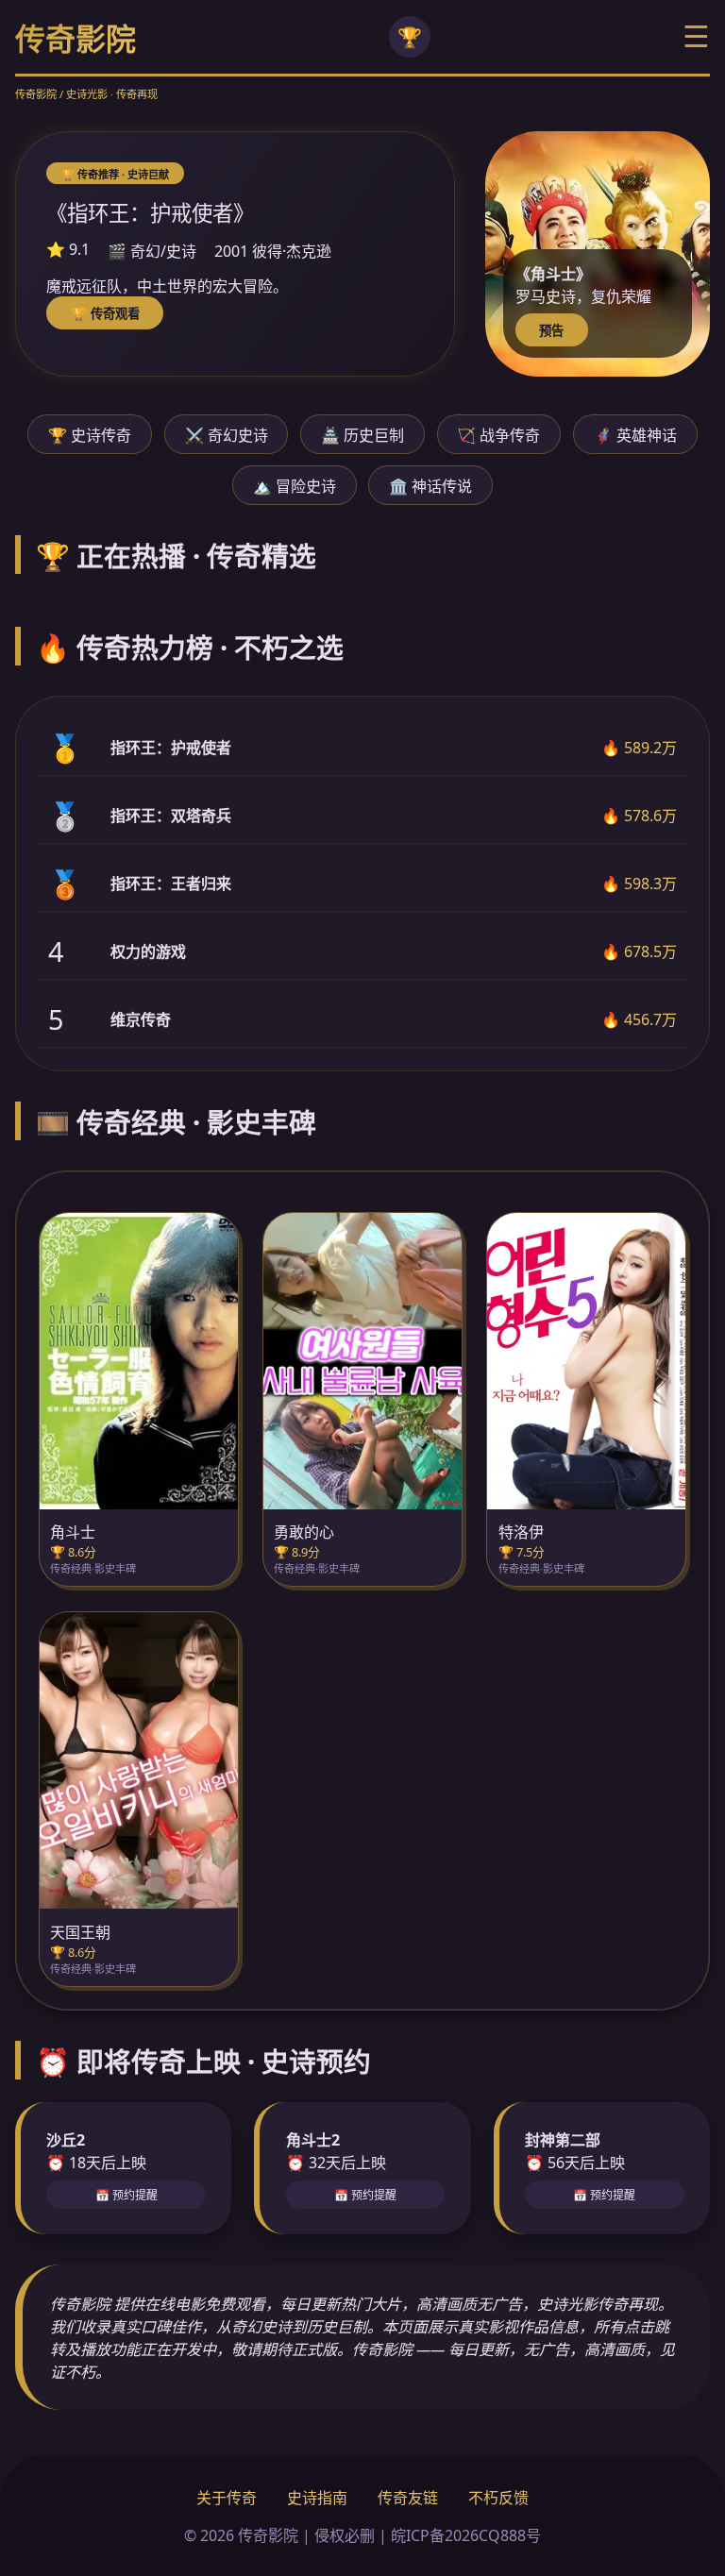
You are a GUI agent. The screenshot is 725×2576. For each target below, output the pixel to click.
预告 (551, 331)
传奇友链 (408, 2498)
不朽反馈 (498, 2498)
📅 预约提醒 (126, 2196)
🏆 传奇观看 (105, 314)
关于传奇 (227, 2498)
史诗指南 (317, 2498)
